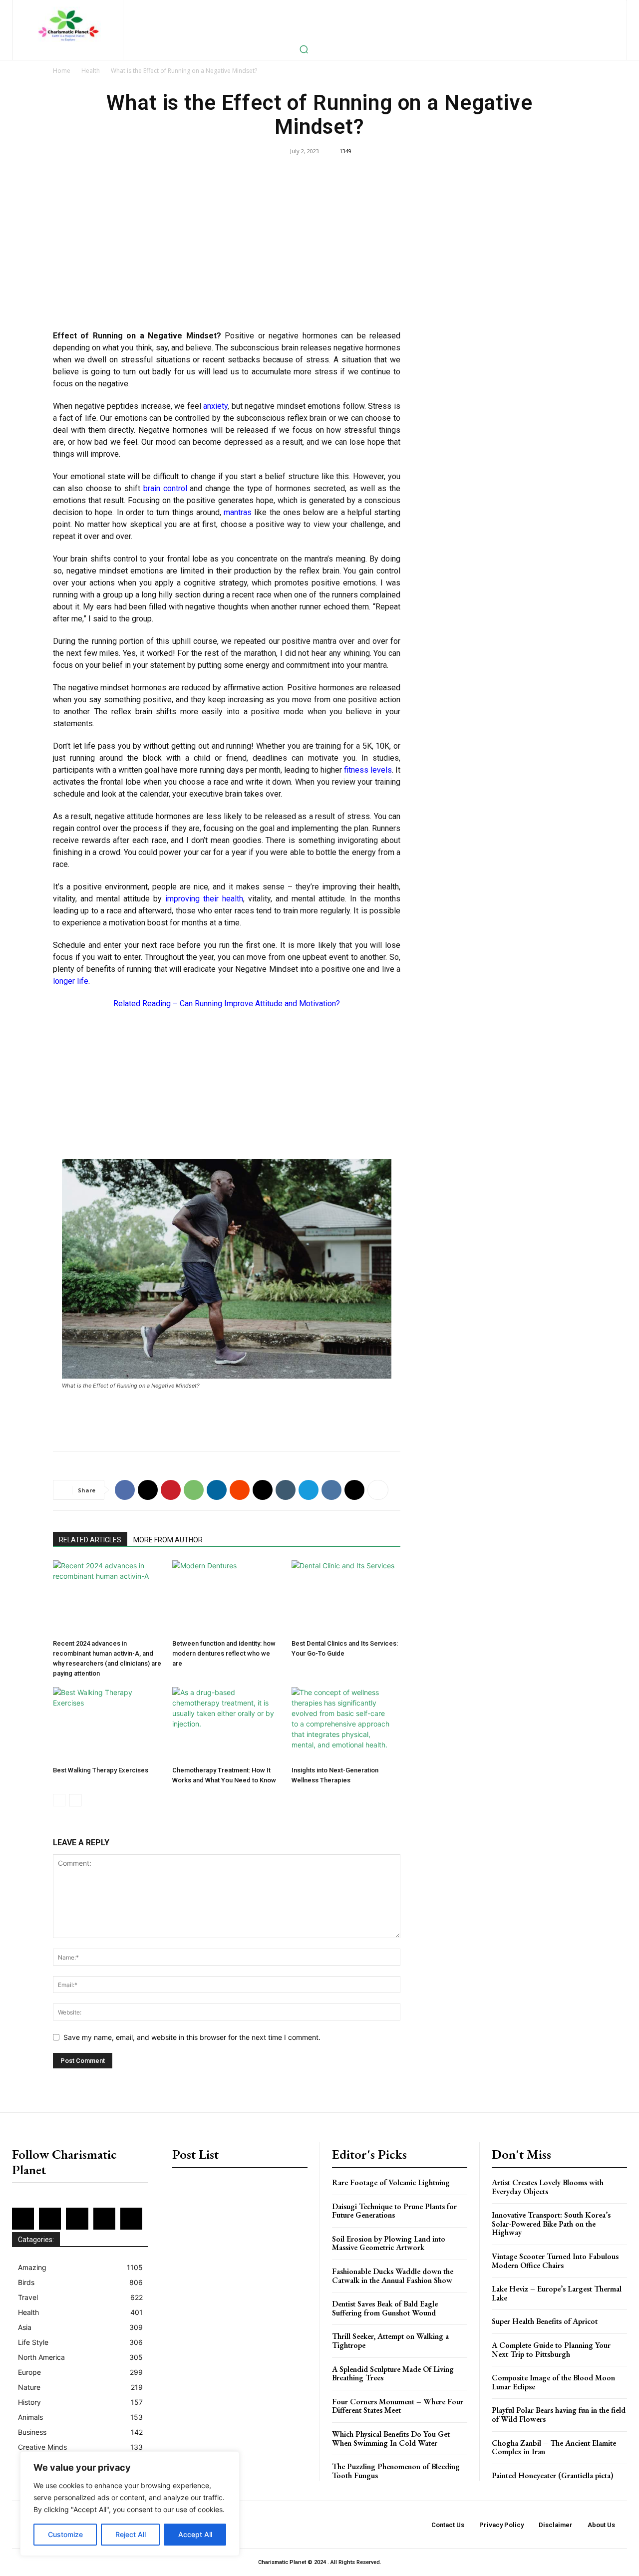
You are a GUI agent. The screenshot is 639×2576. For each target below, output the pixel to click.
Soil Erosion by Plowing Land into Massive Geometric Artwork (389, 2243)
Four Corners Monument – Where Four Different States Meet (398, 2406)
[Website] (569, 25)
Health (91, 71)
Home (62, 71)
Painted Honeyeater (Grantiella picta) (553, 2475)
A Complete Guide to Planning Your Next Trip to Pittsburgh (551, 2350)
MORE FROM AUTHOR (168, 1540)
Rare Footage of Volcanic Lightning (391, 2182)
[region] (130, 2504)
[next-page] (75, 1800)
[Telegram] (309, 1490)
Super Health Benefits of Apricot (545, 2321)
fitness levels (368, 770)
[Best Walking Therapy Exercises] (107, 1724)
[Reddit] (520, 25)
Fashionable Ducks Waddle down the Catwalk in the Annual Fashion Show (393, 2276)
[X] (553, 25)
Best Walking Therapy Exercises (101, 1770)
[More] (378, 1490)
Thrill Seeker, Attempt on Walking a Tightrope (390, 2341)
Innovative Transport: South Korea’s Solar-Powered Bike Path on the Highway (551, 2224)
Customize (65, 2534)
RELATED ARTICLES (90, 1540)
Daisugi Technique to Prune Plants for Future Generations (394, 2211)
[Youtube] (585, 25)
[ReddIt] (240, 1490)
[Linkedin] (567, 8)
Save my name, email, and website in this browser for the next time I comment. (192, 2037)
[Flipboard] (534, 8)
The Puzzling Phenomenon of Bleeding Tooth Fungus (396, 2471)
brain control (165, 488)
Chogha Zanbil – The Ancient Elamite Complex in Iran (554, 2447)
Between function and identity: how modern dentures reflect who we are (224, 1653)
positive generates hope (230, 500)
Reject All (131, 2534)
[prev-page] (59, 1800)
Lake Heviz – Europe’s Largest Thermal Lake (557, 2293)
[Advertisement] (227, 250)
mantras (238, 512)
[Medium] (583, 8)
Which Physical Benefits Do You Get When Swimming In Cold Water (391, 2438)
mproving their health (205, 899)
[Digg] (354, 1490)
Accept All (195, 2534)
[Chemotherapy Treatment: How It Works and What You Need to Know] (227, 1724)
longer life (71, 981)
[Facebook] (518, 8)
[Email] (263, 1490)
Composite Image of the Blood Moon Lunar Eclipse (553, 2382)
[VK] (331, 1490)
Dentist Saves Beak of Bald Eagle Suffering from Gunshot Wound (385, 2308)
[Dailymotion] (502, 8)
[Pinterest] (599, 8)
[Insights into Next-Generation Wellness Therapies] (346, 1724)
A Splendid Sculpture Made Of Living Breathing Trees (393, 2374)
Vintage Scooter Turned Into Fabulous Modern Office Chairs (555, 2261)
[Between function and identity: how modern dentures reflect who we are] (227, 1598)
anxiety (215, 406)
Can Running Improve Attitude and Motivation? (260, 1003)
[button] (304, 49)
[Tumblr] (286, 1490)
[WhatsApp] (194, 1490)
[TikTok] (537, 25)
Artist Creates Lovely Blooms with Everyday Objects (548, 2187)
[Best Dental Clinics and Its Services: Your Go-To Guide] (346, 1598)
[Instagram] (550, 8)
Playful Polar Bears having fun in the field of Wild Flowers (559, 2415)
